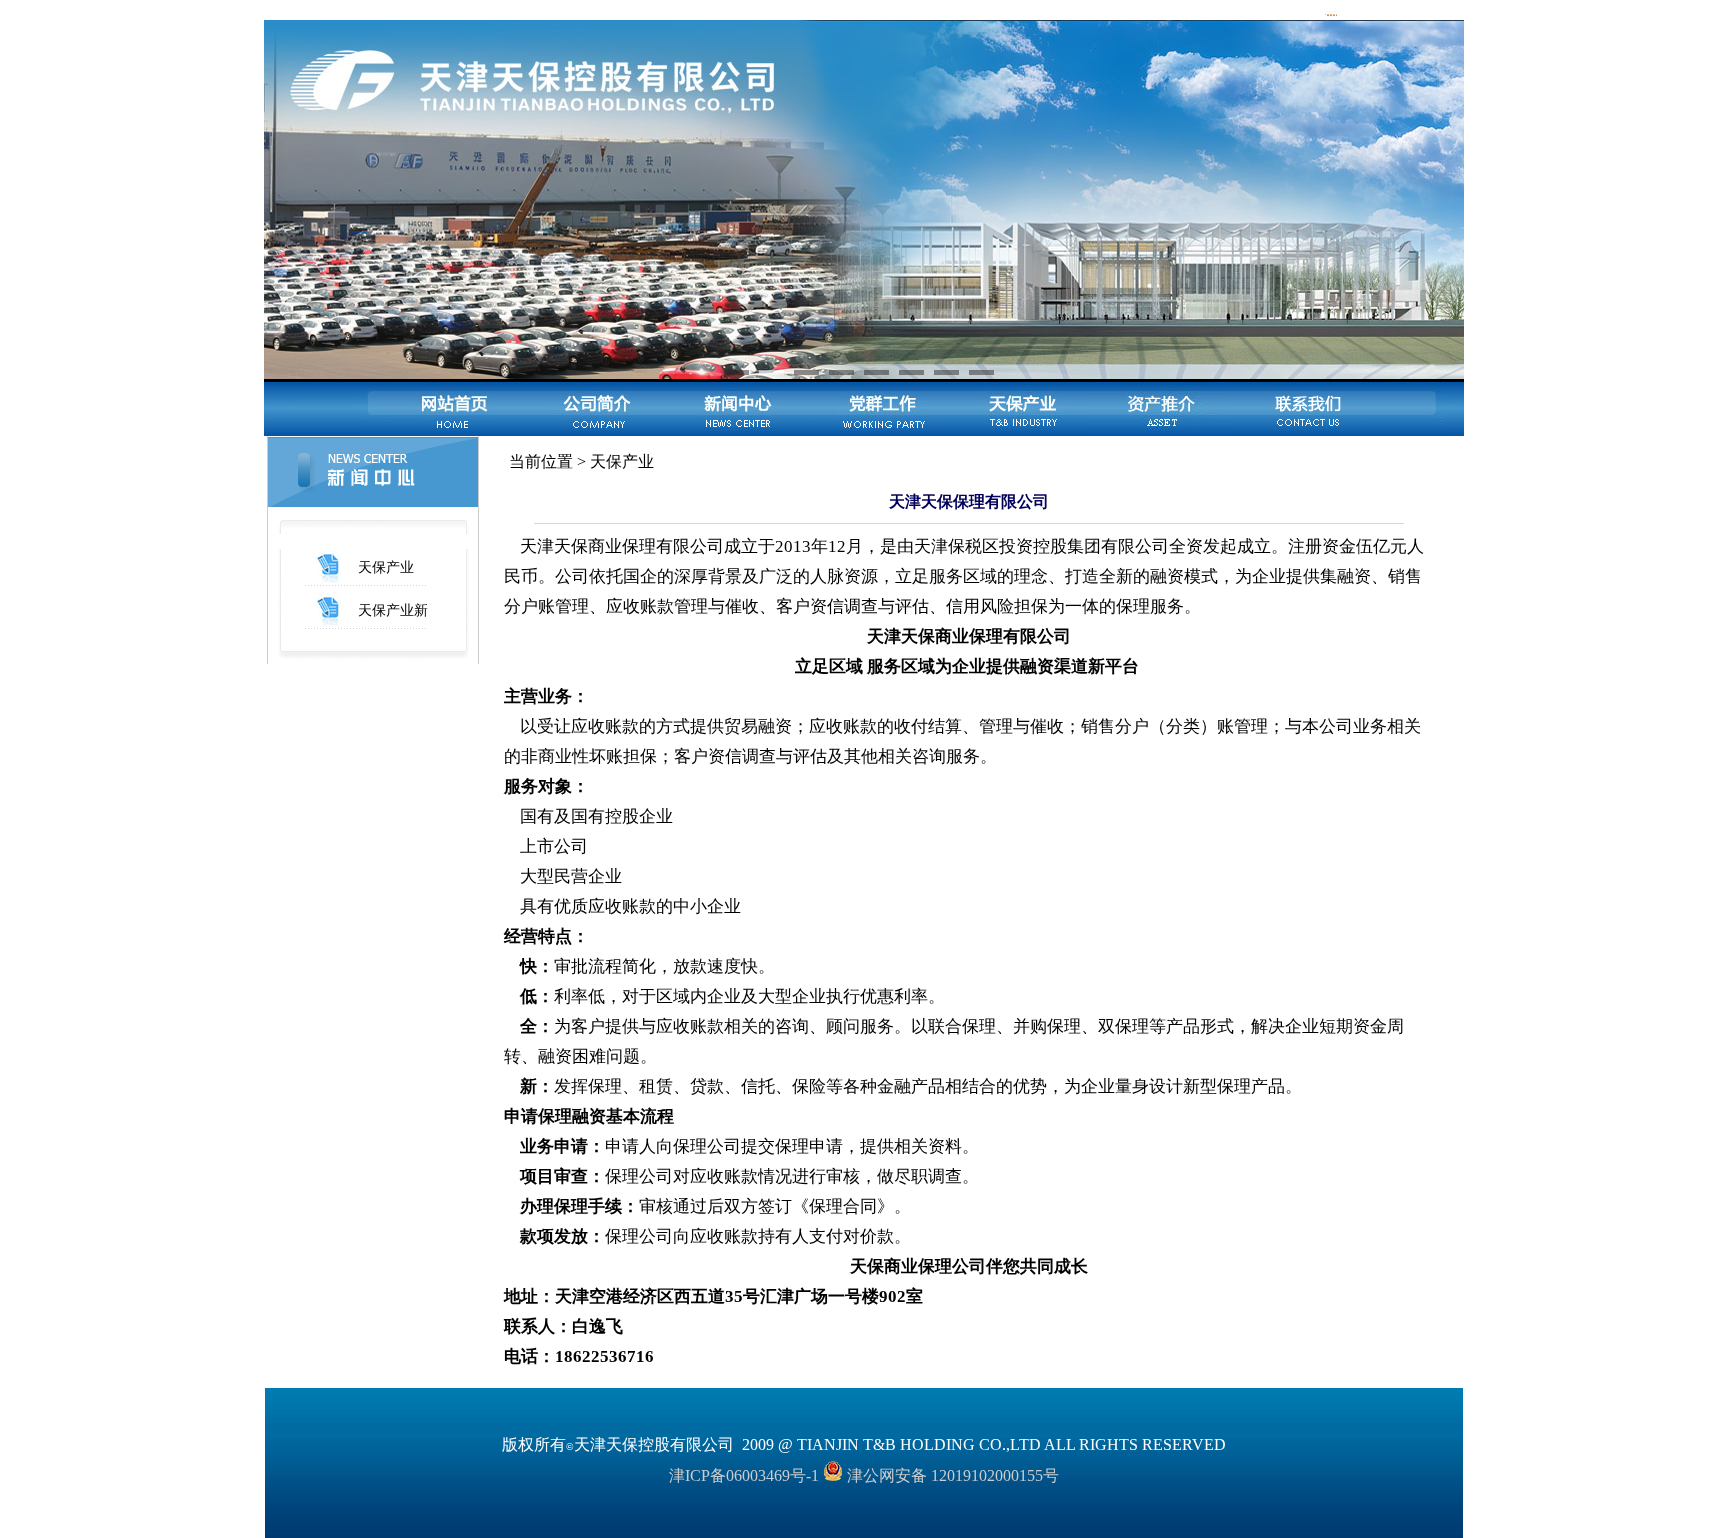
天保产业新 (393, 610)
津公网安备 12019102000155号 (951, 1475)
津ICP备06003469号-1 (744, 1475)
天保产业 (386, 567)
